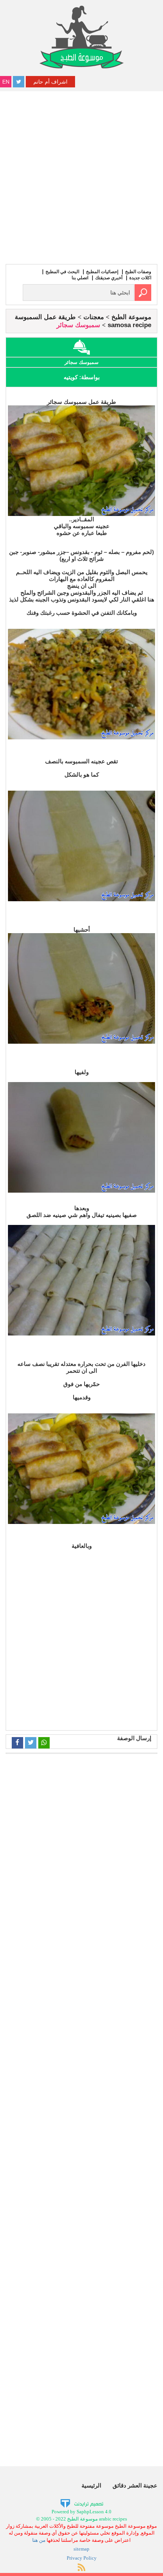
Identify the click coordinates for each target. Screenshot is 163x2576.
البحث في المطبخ (62, 272)
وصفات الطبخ (138, 272)
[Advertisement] (81, 177)
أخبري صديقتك (109, 278)
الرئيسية (91, 2485)
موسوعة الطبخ (131, 317)
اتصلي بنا (80, 278)
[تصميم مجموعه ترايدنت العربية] (82, 2503)
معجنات (94, 317)
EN (6, 82)
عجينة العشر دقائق (135, 2485)
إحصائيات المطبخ (102, 272)
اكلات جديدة (140, 278)
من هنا (39, 2540)
